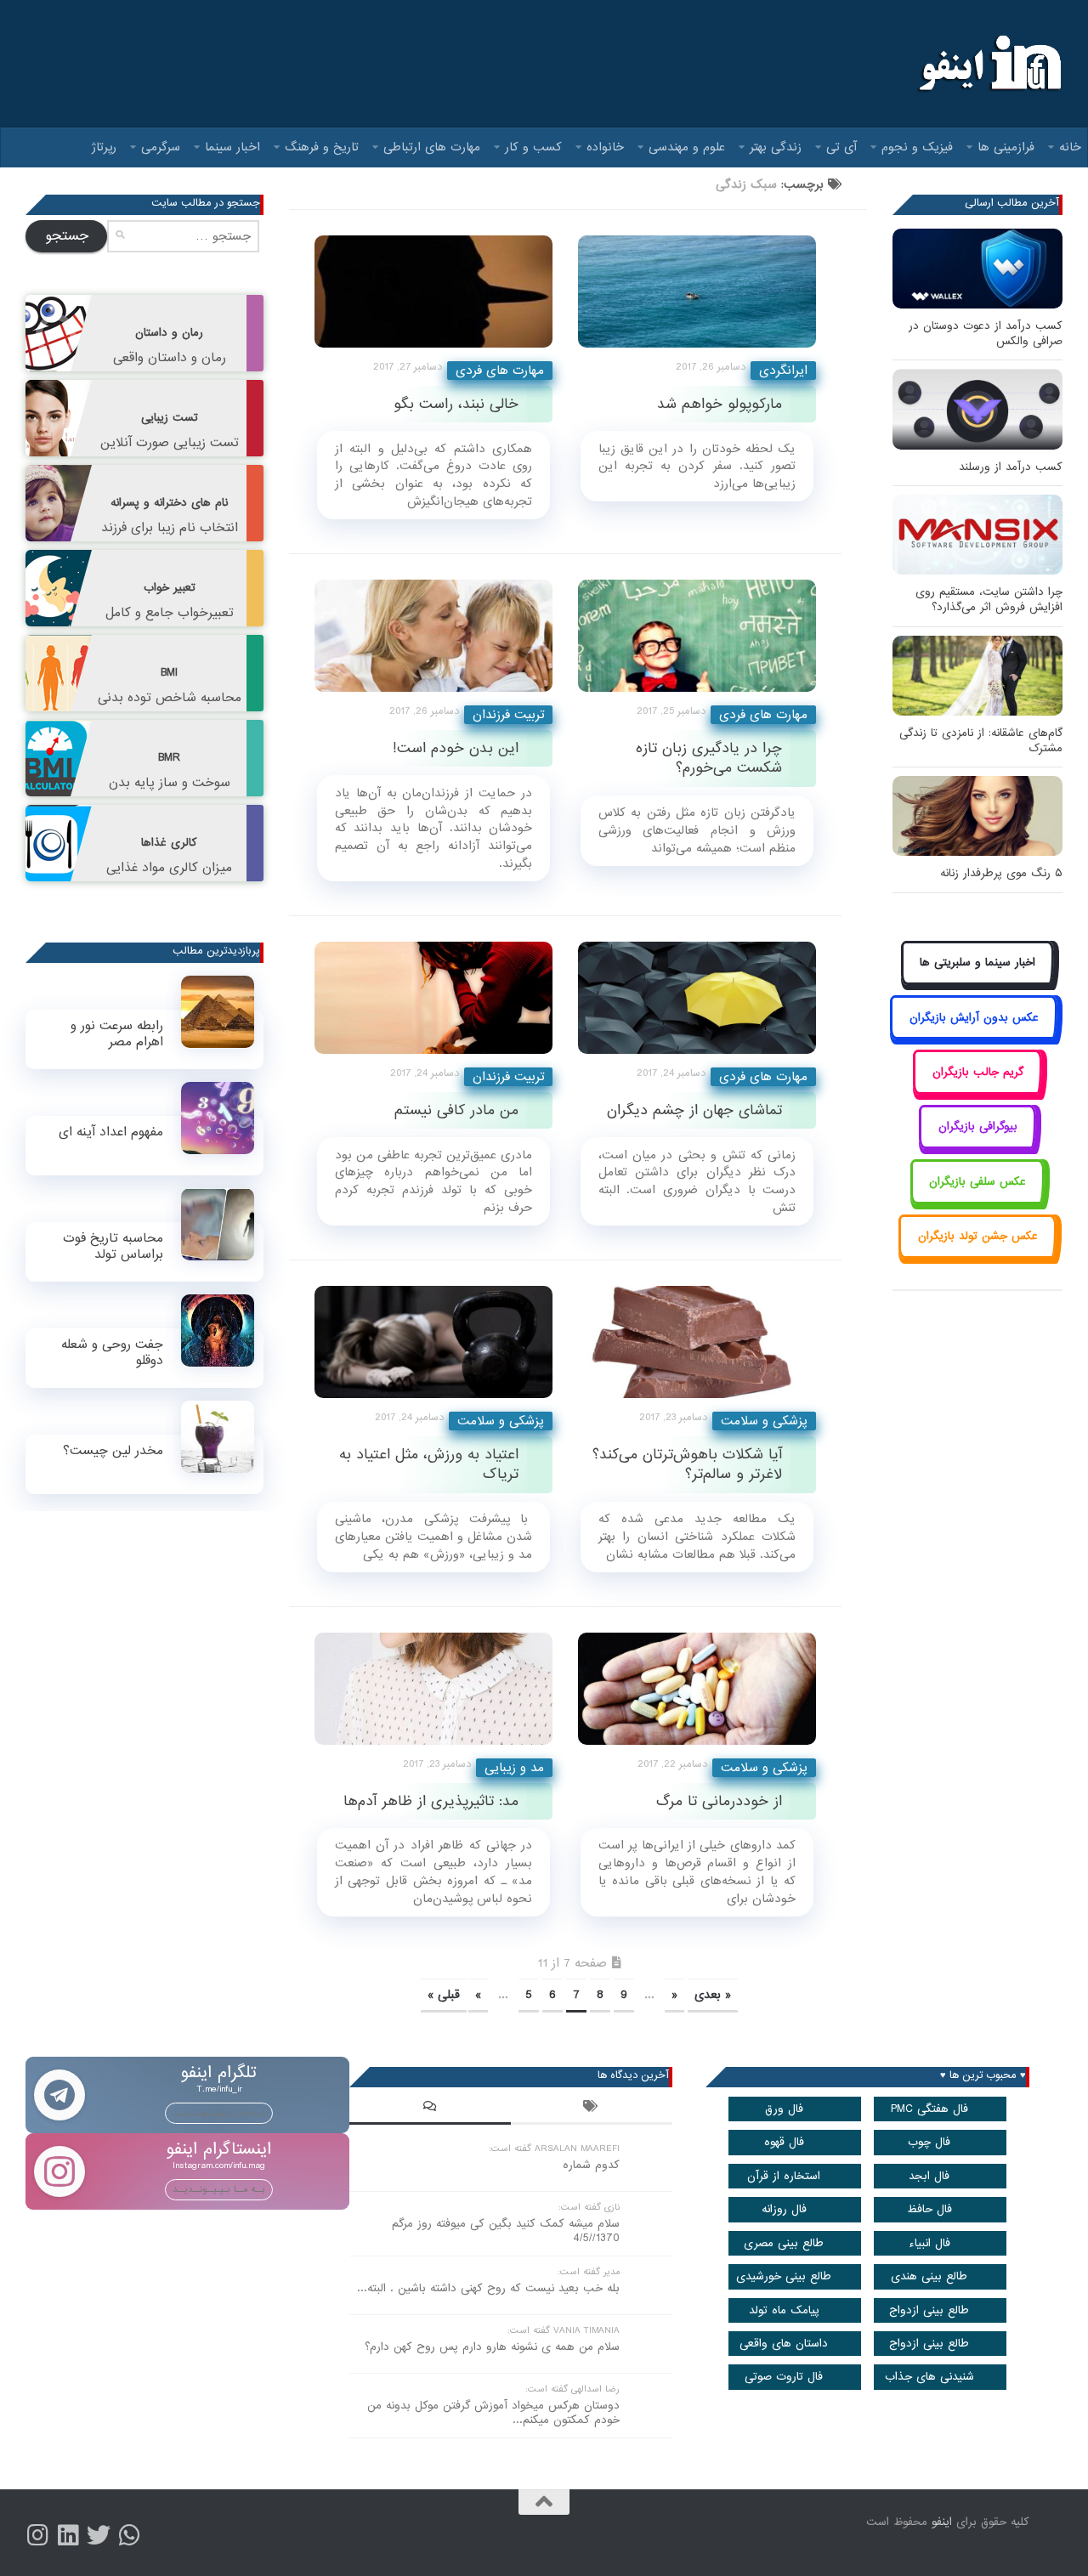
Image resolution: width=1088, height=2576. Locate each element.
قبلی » (444, 1995)
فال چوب (929, 2142)
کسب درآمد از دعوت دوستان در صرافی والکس (986, 334)
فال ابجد (929, 2176)
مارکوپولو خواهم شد (720, 404)
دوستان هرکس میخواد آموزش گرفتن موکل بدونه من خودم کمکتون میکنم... (493, 2413)
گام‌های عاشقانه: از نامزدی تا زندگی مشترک (981, 741)
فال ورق (784, 2109)
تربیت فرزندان (508, 715)
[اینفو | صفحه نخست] (988, 64)
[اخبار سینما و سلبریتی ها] (978, 982)
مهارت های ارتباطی (432, 147)
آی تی (841, 147)
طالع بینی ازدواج (929, 2310)
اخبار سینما (232, 147)
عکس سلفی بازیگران (977, 1182)
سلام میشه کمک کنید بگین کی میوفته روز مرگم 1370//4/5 (506, 2231)
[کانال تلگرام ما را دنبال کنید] (129, 2535)
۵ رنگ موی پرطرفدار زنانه (1001, 873)
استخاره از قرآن (784, 2176)
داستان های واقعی (784, 2344)
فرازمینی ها (1006, 147)
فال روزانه (784, 2209)
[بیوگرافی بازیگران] (977, 1146)
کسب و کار (533, 147)
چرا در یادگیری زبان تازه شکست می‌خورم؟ (709, 758)
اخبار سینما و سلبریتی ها (977, 962)
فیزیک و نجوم (917, 147)
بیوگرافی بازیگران (978, 1127)
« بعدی (713, 1995)
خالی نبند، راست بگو (456, 404)
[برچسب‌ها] (592, 2109)
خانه (1070, 147)
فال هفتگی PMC (929, 2109)
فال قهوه (784, 2142)
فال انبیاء (929, 2243)
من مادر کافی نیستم (456, 1110)
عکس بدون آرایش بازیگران (974, 1018)
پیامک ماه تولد (784, 2310)
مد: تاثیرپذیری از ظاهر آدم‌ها (431, 1801)
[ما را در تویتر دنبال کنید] (99, 2535)
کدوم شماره (591, 2165)
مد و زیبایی (514, 1768)
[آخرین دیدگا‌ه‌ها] (430, 2109)
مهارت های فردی (500, 371)
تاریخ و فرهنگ (322, 147)
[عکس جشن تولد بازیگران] (977, 1256)
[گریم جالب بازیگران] (977, 1091)
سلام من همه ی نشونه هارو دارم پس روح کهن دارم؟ (492, 2347)
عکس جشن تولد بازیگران (978, 1236)
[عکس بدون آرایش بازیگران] (974, 1036)
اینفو (942, 2522)
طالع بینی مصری (784, 2243)
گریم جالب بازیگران (978, 1072)
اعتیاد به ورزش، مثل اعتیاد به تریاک (429, 1464)
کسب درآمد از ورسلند (1011, 467)
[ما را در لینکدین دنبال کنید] (68, 2535)
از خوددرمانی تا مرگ (719, 1801)
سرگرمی (161, 147)
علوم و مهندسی (687, 147)
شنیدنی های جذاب (929, 2377)
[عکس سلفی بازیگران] (978, 1200)
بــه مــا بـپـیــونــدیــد (219, 2113)
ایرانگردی (783, 371)
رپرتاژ (104, 147)
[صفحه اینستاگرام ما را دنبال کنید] (37, 2535)
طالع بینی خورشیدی (784, 2276)
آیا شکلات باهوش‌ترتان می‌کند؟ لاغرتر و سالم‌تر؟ (687, 1464)
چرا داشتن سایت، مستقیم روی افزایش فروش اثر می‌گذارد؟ (989, 600)
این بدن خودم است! (456, 748)
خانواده (605, 147)
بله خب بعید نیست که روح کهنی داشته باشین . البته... (488, 2288)
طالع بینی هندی (929, 2276)
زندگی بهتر (776, 147)
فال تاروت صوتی (784, 2377)
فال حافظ (929, 2209)
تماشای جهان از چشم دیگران (694, 1110)
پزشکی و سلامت (501, 1421)
